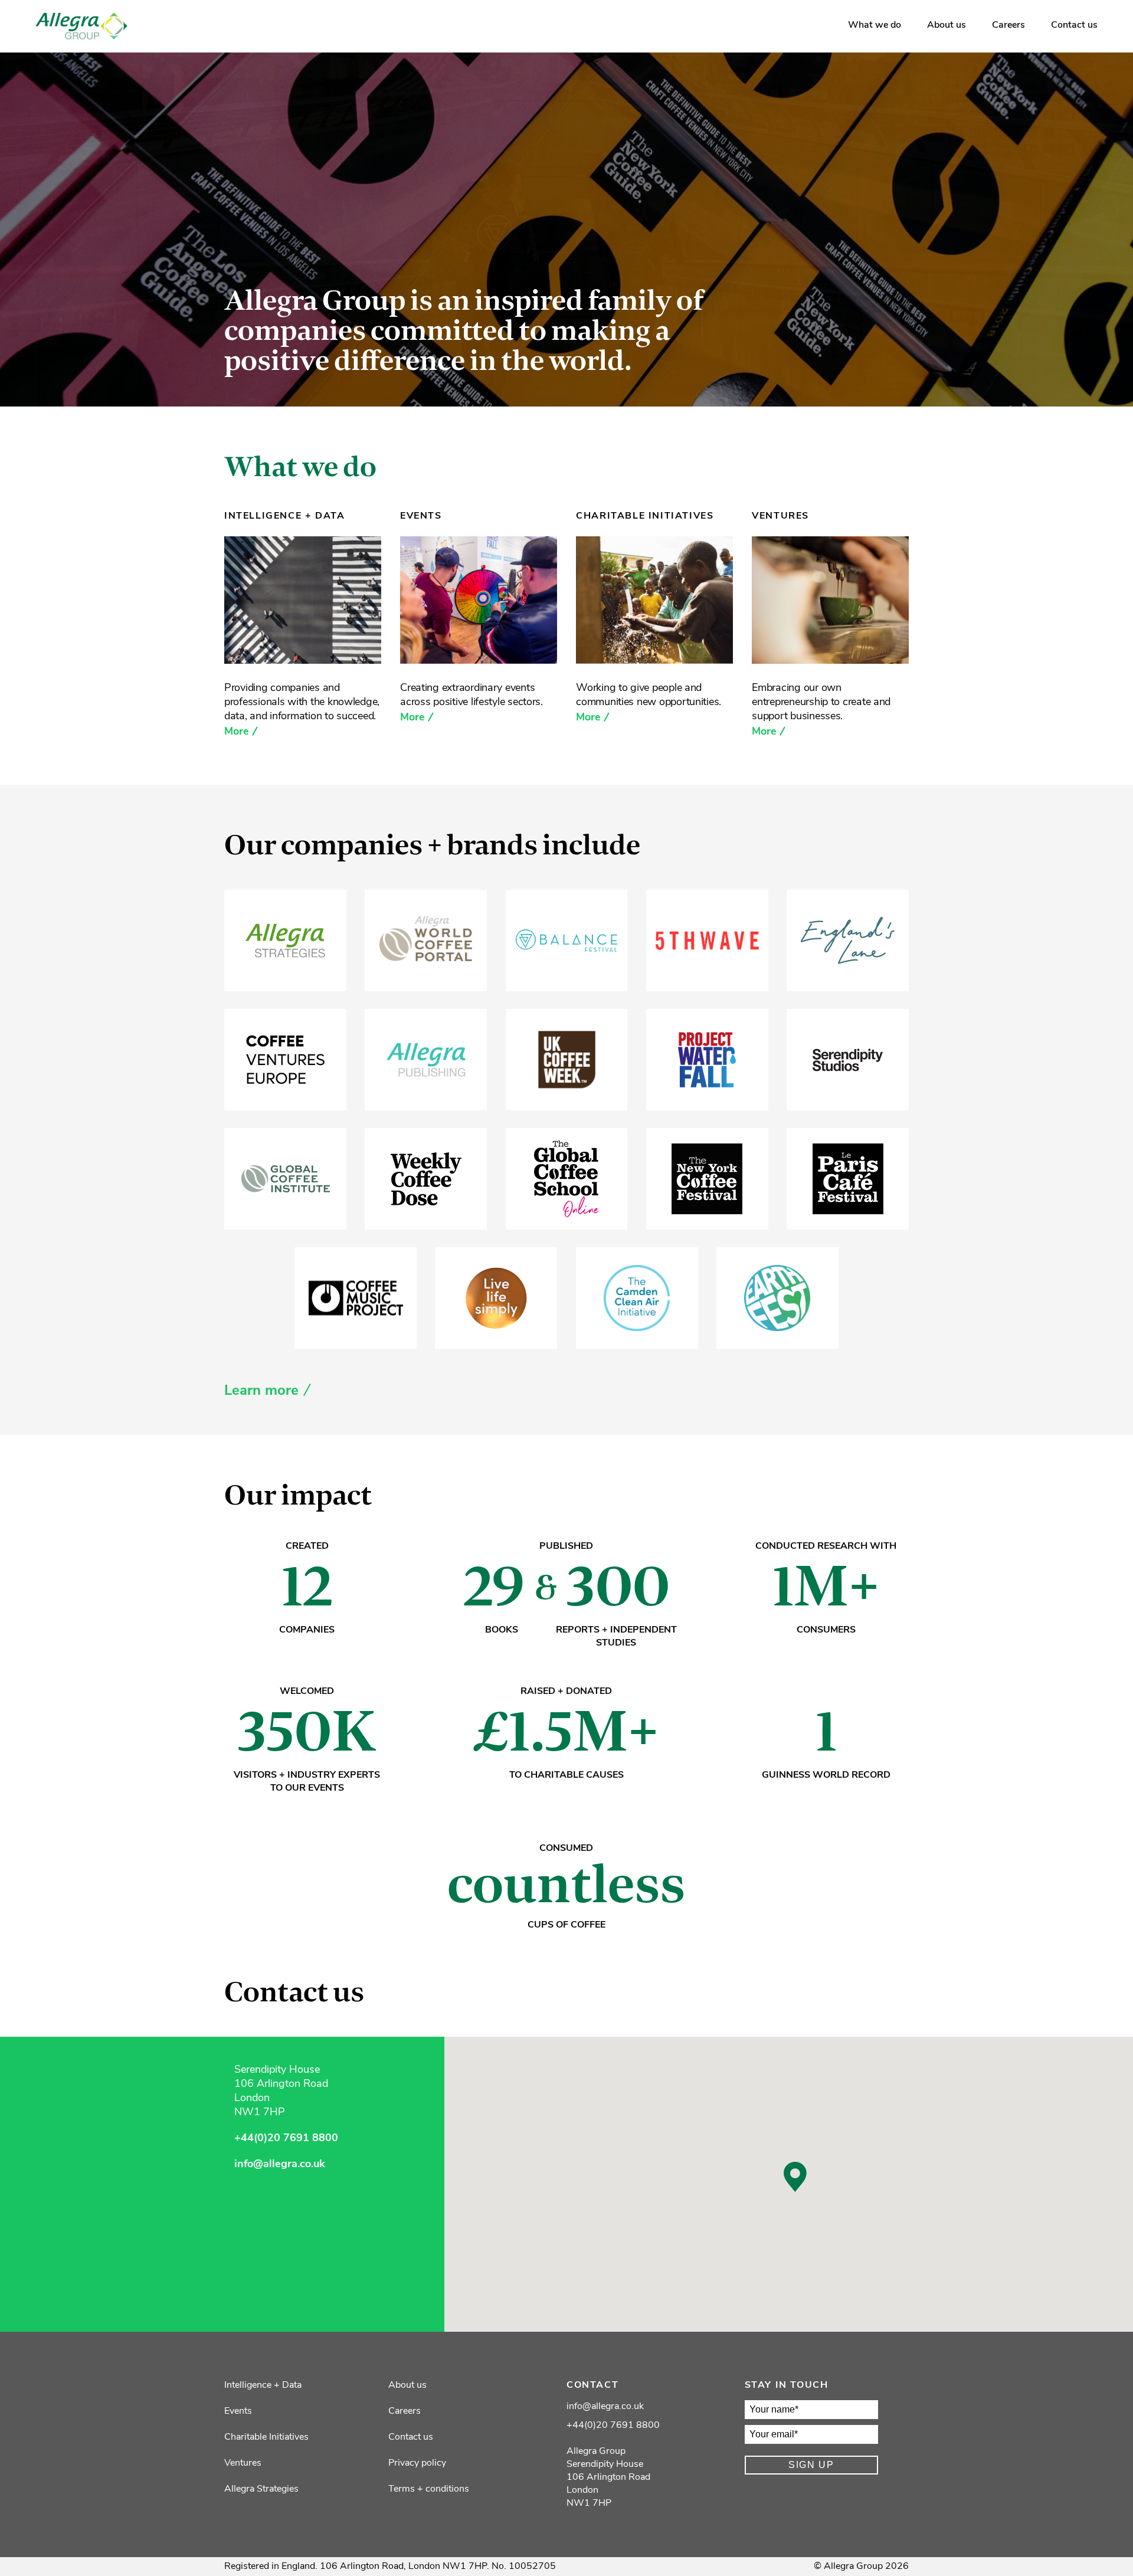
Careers (1008, 25)
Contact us (1074, 25)
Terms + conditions (429, 2489)
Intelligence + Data (263, 2385)
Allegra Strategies (261, 2489)
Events (238, 2411)
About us (947, 25)
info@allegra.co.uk (280, 2165)
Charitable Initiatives (266, 2437)
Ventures (243, 2463)
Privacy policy (417, 2463)
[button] (795, 2177)
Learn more (261, 1391)
